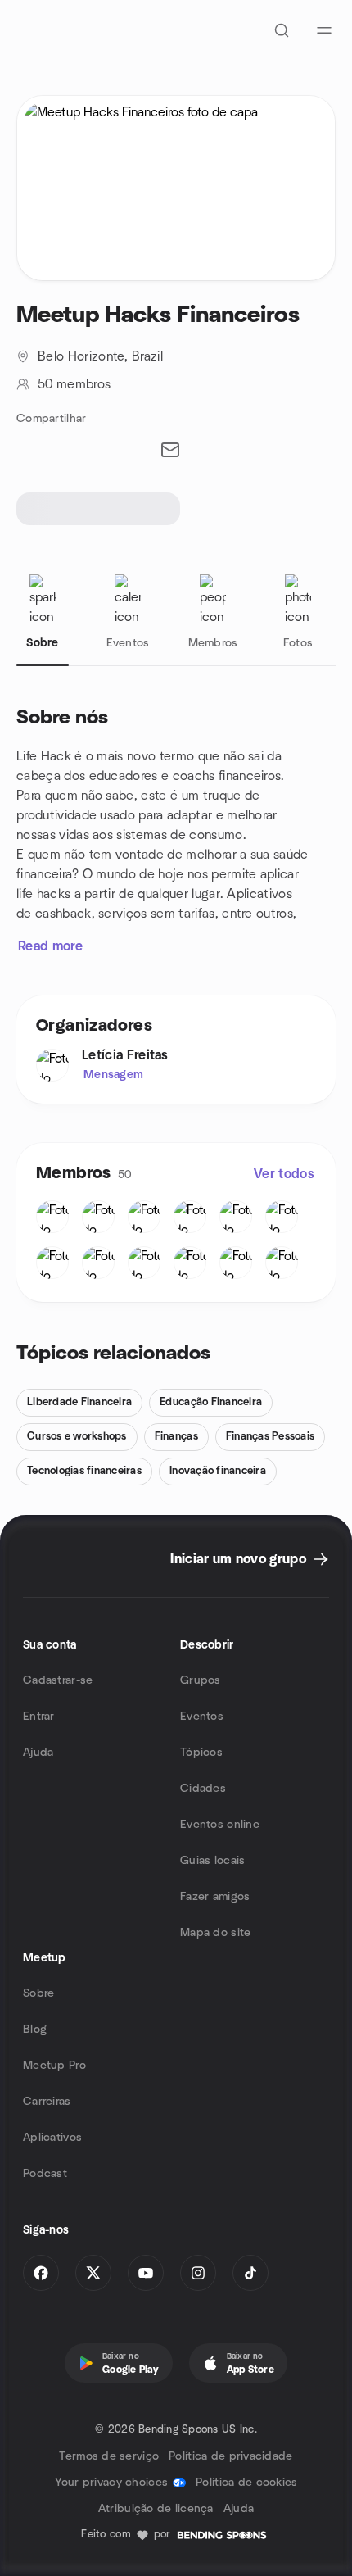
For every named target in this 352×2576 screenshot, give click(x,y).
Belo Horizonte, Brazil (100, 356)
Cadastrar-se (58, 1680)
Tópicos (201, 1753)
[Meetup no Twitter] (93, 2273)
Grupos (201, 1680)
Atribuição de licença (156, 2509)
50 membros (74, 384)
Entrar (39, 1717)
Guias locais (212, 1861)
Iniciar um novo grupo (238, 1559)
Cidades (203, 1789)
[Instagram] (198, 2273)
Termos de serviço (109, 2456)
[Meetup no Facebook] (41, 2273)
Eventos (202, 1717)
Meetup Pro (54, 2066)
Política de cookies (246, 2483)
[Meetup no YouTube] (146, 2273)
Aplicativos (52, 2138)
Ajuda (38, 1753)
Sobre (38, 1993)
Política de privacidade (230, 2456)
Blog (35, 2030)
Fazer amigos (215, 1897)
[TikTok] (250, 2273)
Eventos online (220, 1825)
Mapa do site (215, 1933)
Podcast (45, 2174)
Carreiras (47, 2102)
